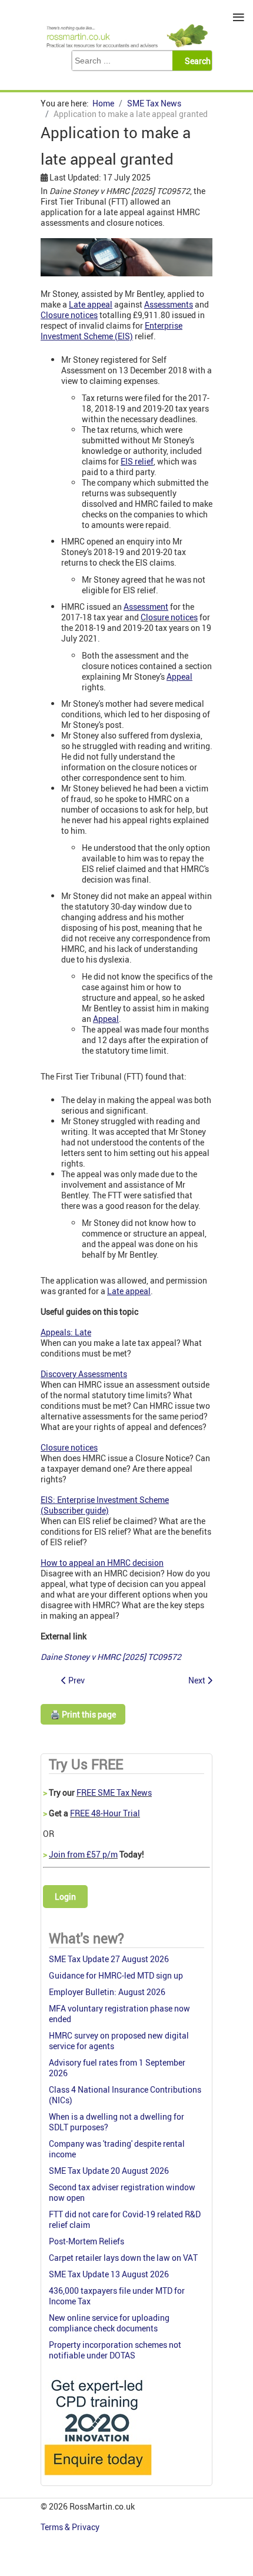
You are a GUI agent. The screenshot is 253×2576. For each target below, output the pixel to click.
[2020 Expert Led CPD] (97, 2478)
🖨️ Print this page (83, 1714)
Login (65, 1897)
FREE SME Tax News (114, 1792)
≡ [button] (239, 17)
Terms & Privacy (71, 2527)
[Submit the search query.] (196, 61)
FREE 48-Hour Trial (105, 1813)
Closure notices (169, 617)
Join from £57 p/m (83, 1854)
